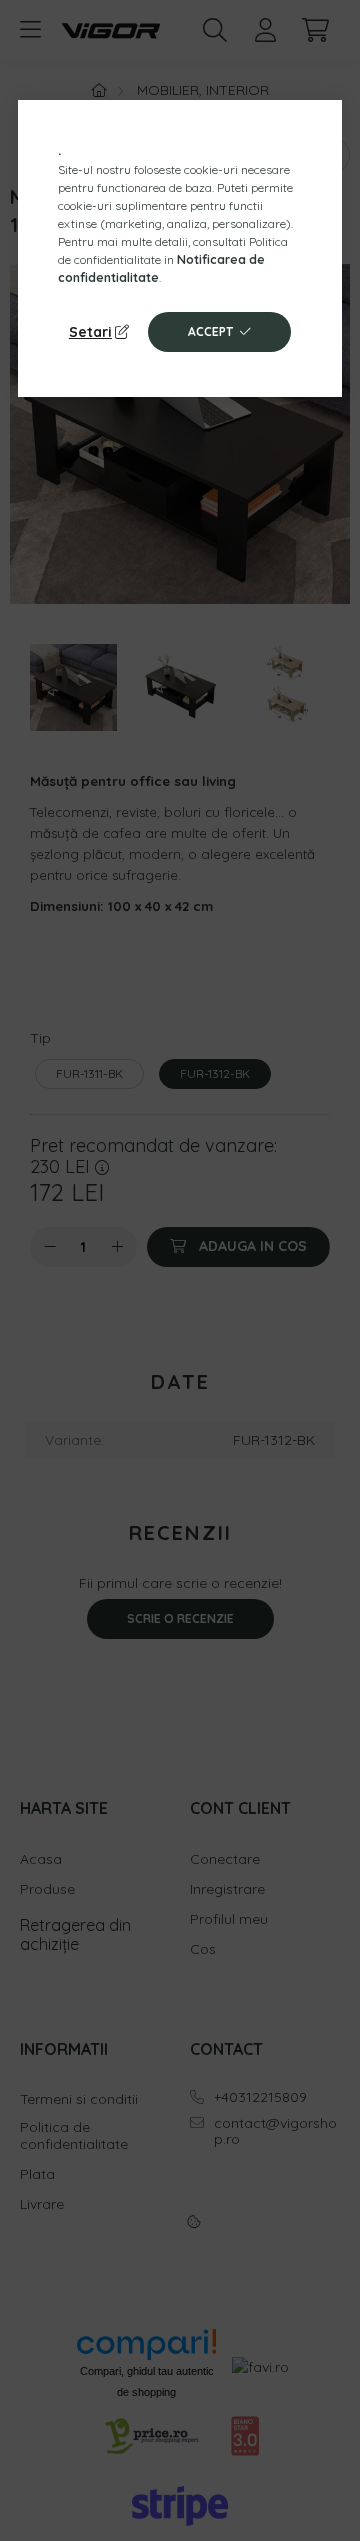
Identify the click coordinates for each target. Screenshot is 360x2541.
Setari (90, 332)
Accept (210, 331)
